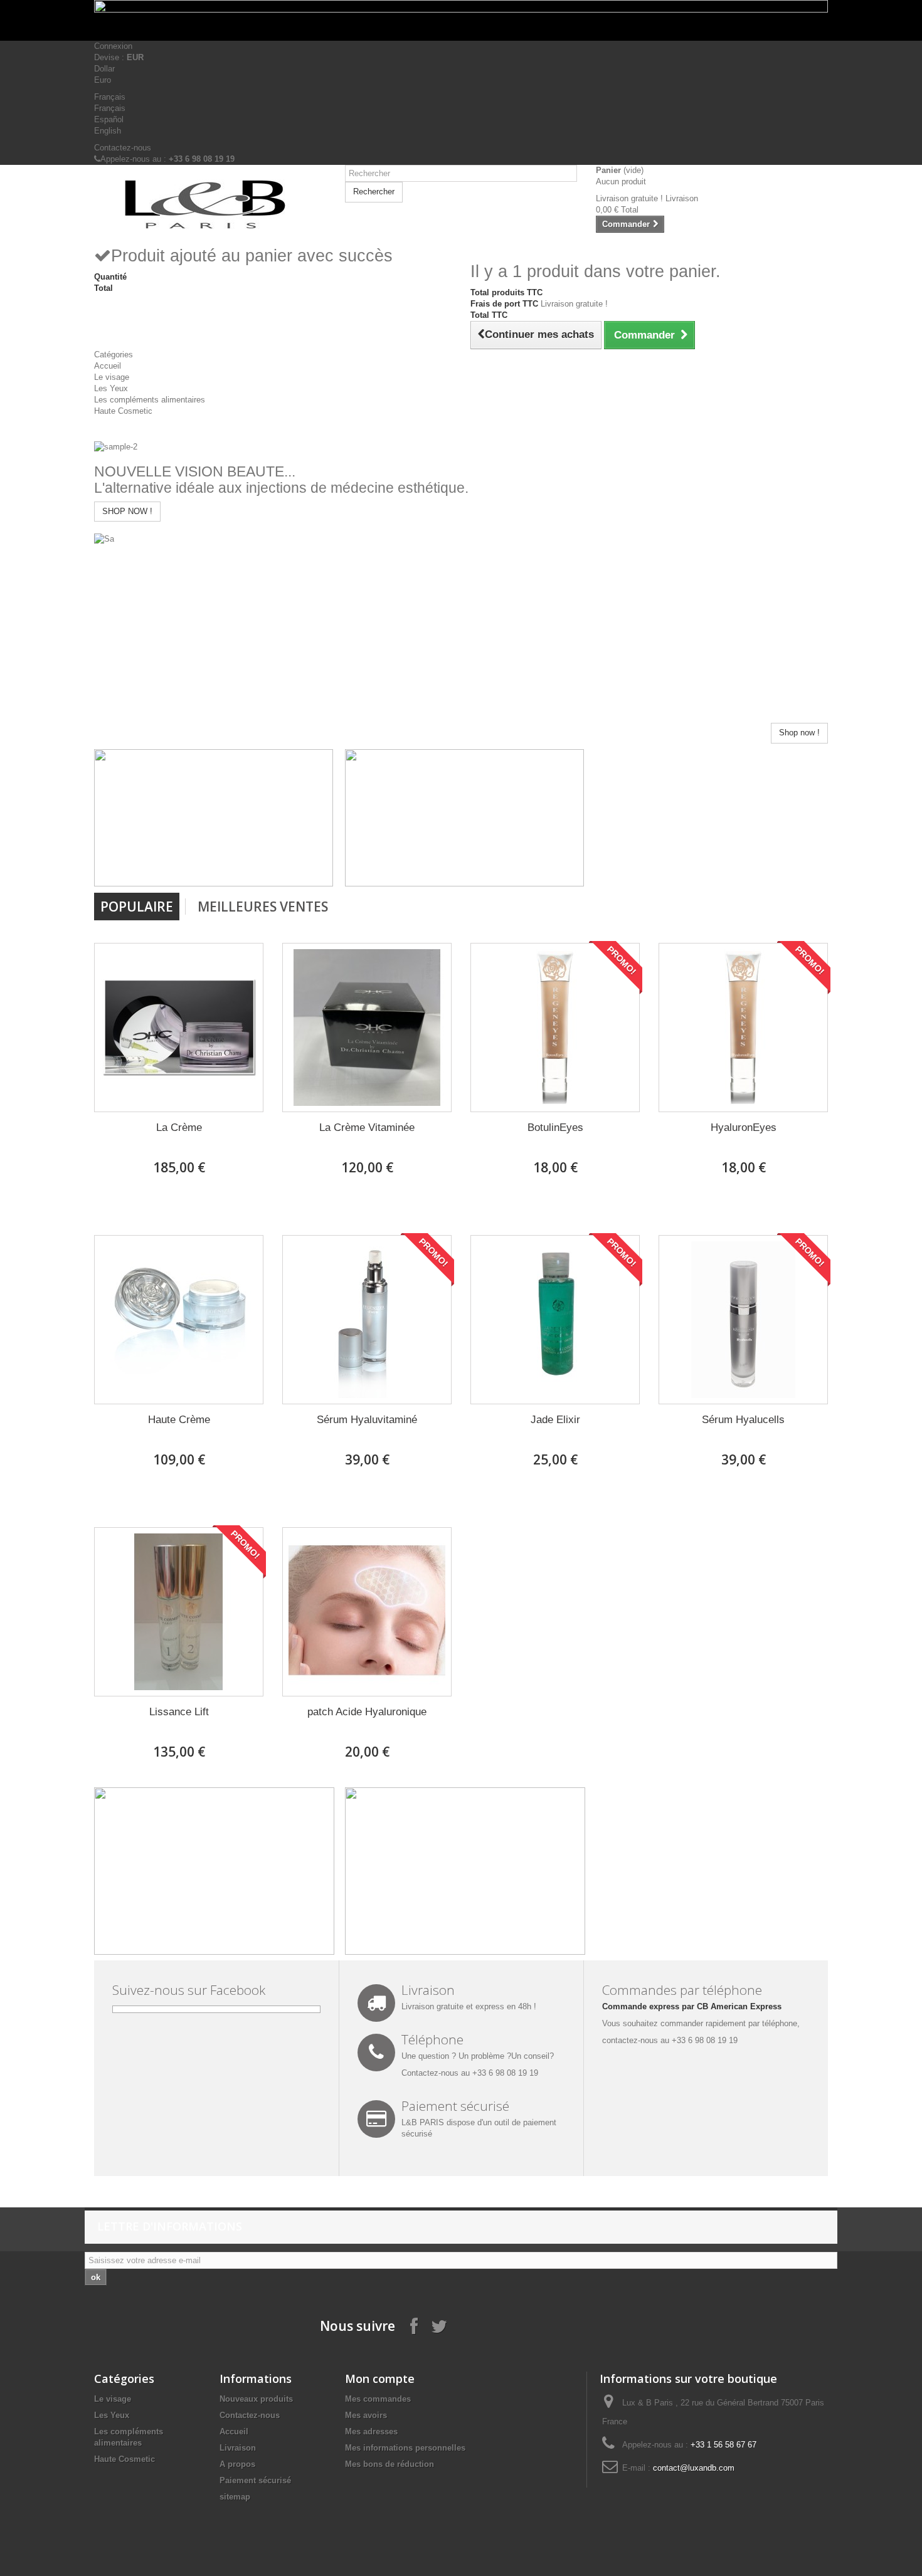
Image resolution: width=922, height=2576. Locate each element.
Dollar (104, 69)
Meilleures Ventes (263, 907)
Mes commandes (378, 2399)
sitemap (235, 2497)
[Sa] (104, 538)
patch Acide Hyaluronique (367, 1712)
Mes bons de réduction (389, 2464)
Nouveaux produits (256, 2399)
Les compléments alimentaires (150, 400)
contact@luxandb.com (694, 2468)
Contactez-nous (123, 148)
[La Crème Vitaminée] (367, 1028)
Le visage (112, 377)
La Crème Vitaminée (367, 1128)
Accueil (108, 366)
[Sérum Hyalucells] (743, 1320)
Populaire (137, 907)
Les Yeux (111, 388)
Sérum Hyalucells (743, 1420)
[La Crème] (179, 1028)
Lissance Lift (179, 1712)
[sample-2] (116, 447)
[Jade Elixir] (555, 1320)
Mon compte (380, 2379)
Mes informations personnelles (405, 2448)
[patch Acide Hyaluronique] (367, 1612)
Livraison (238, 2448)
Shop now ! (799, 733)
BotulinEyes (555, 1128)
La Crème (179, 1128)
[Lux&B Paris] (210, 205)
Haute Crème (179, 1420)
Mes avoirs (366, 2415)
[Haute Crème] (179, 1320)
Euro (103, 80)
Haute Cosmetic (123, 411)
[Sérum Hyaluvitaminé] (367, 1320)
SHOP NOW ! (127, 511)
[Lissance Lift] (179, 1612)
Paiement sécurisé (255, 2480)
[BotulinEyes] (555, 1028)
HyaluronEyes (744, 1128)
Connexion (113, 46)
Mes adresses (371, 2431)
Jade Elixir (555, 1420)
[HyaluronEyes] (743, 1028)
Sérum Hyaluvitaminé (367, 1420)
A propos (237, 2464)
